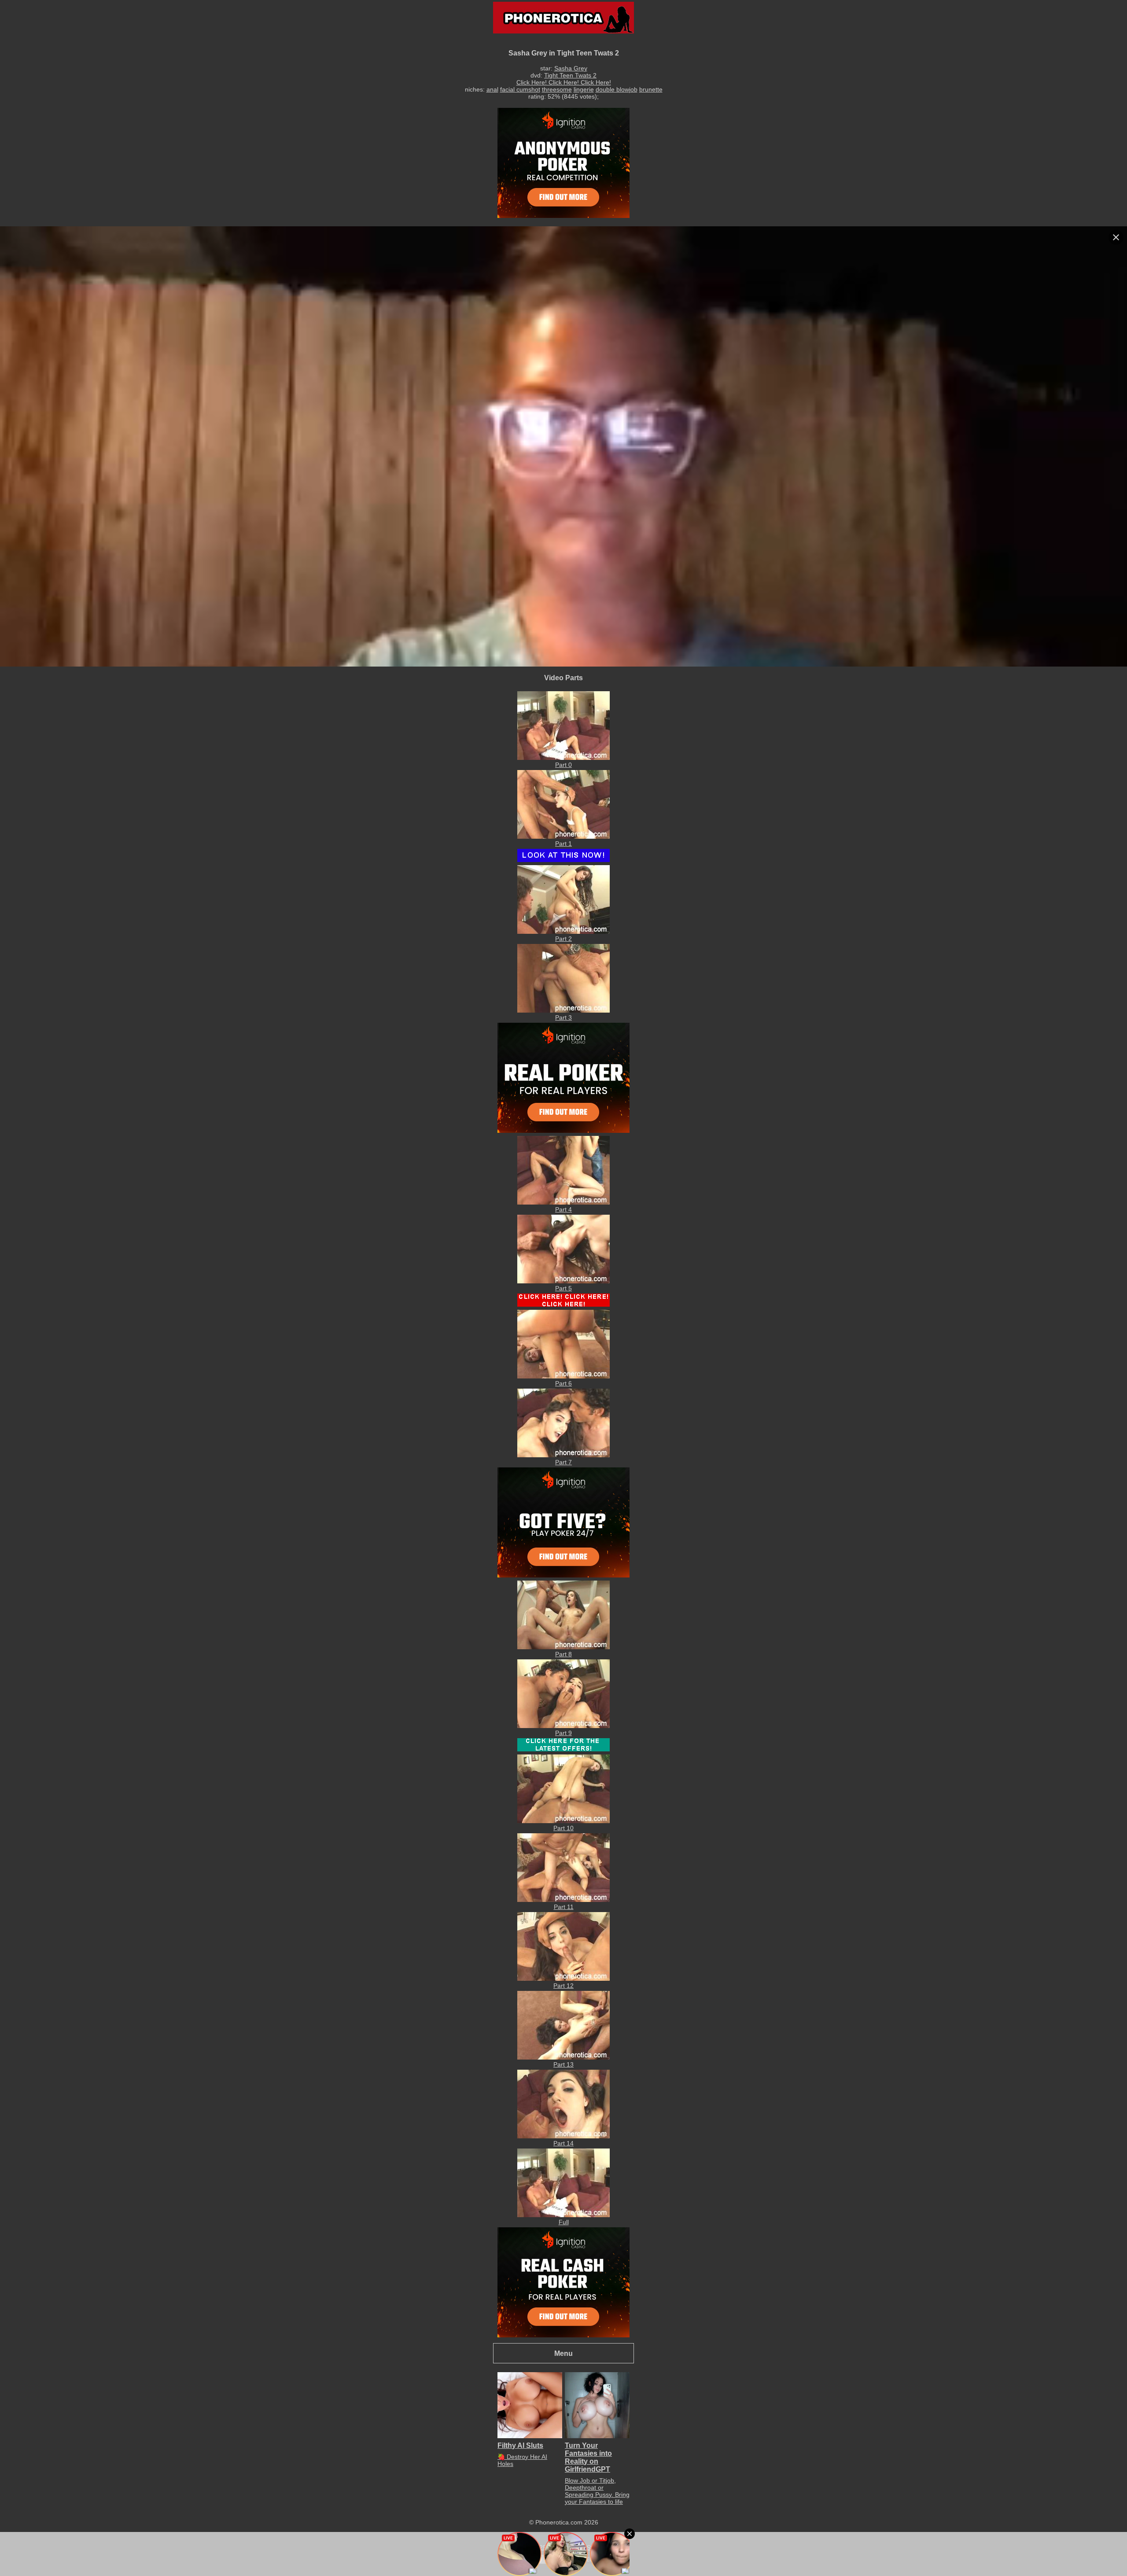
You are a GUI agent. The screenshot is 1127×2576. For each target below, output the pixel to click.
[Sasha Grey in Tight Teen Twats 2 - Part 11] (563, 1900)
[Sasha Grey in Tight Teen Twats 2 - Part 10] (563, 1821)
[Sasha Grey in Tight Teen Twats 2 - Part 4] (563, 1202)
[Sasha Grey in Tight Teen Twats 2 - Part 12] (563, 1979)
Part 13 (563, 2064)
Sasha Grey (571, 68)
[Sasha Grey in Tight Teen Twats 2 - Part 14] (563, 2136)
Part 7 (563, 1462)
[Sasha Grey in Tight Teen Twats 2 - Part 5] (563, 1281)
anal (492, 89)
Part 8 (563, 1654)
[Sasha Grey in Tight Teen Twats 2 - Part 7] (563, 1455)
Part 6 (563, 1383)
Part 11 (564, 1907)
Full (564, 2222)
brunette (651, 89)
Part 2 (563, 939)
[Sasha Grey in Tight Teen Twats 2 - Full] (563, 2215)
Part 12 (563, 1986)
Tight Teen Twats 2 (570, 75)
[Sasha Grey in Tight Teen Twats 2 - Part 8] (563, 1647)
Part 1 (563, 844)
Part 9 (563, 1733)
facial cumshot (520, 89)
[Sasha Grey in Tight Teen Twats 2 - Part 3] (563, 1010)
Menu (563, 2353)
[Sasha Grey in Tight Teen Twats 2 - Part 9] (563, 1726)
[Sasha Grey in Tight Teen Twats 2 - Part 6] (563, 1376)
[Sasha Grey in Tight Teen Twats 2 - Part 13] (563, 2057)
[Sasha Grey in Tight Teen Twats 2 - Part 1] (563, 837)
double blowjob (617, 89)
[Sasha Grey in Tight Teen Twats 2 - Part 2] (563, 932)
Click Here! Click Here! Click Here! (564, 82)
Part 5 (563, 1288)
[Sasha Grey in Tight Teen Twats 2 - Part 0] (563, 758)
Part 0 (563, 765)
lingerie (584, 89)
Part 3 (563, 1017)
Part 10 (563, 1828)
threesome (557, 89)
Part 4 (563, 1209)
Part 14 (563, 2143)
